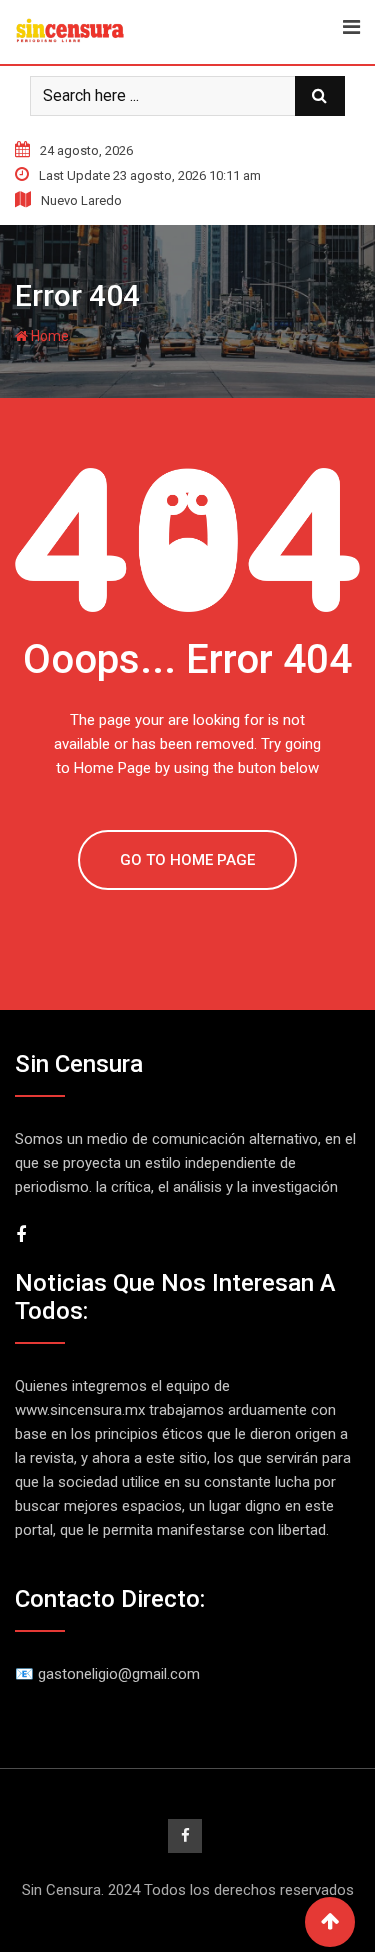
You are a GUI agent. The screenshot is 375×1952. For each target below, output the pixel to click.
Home (48, 336)
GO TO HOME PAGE (187, 860)
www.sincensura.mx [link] (80, 1410)
